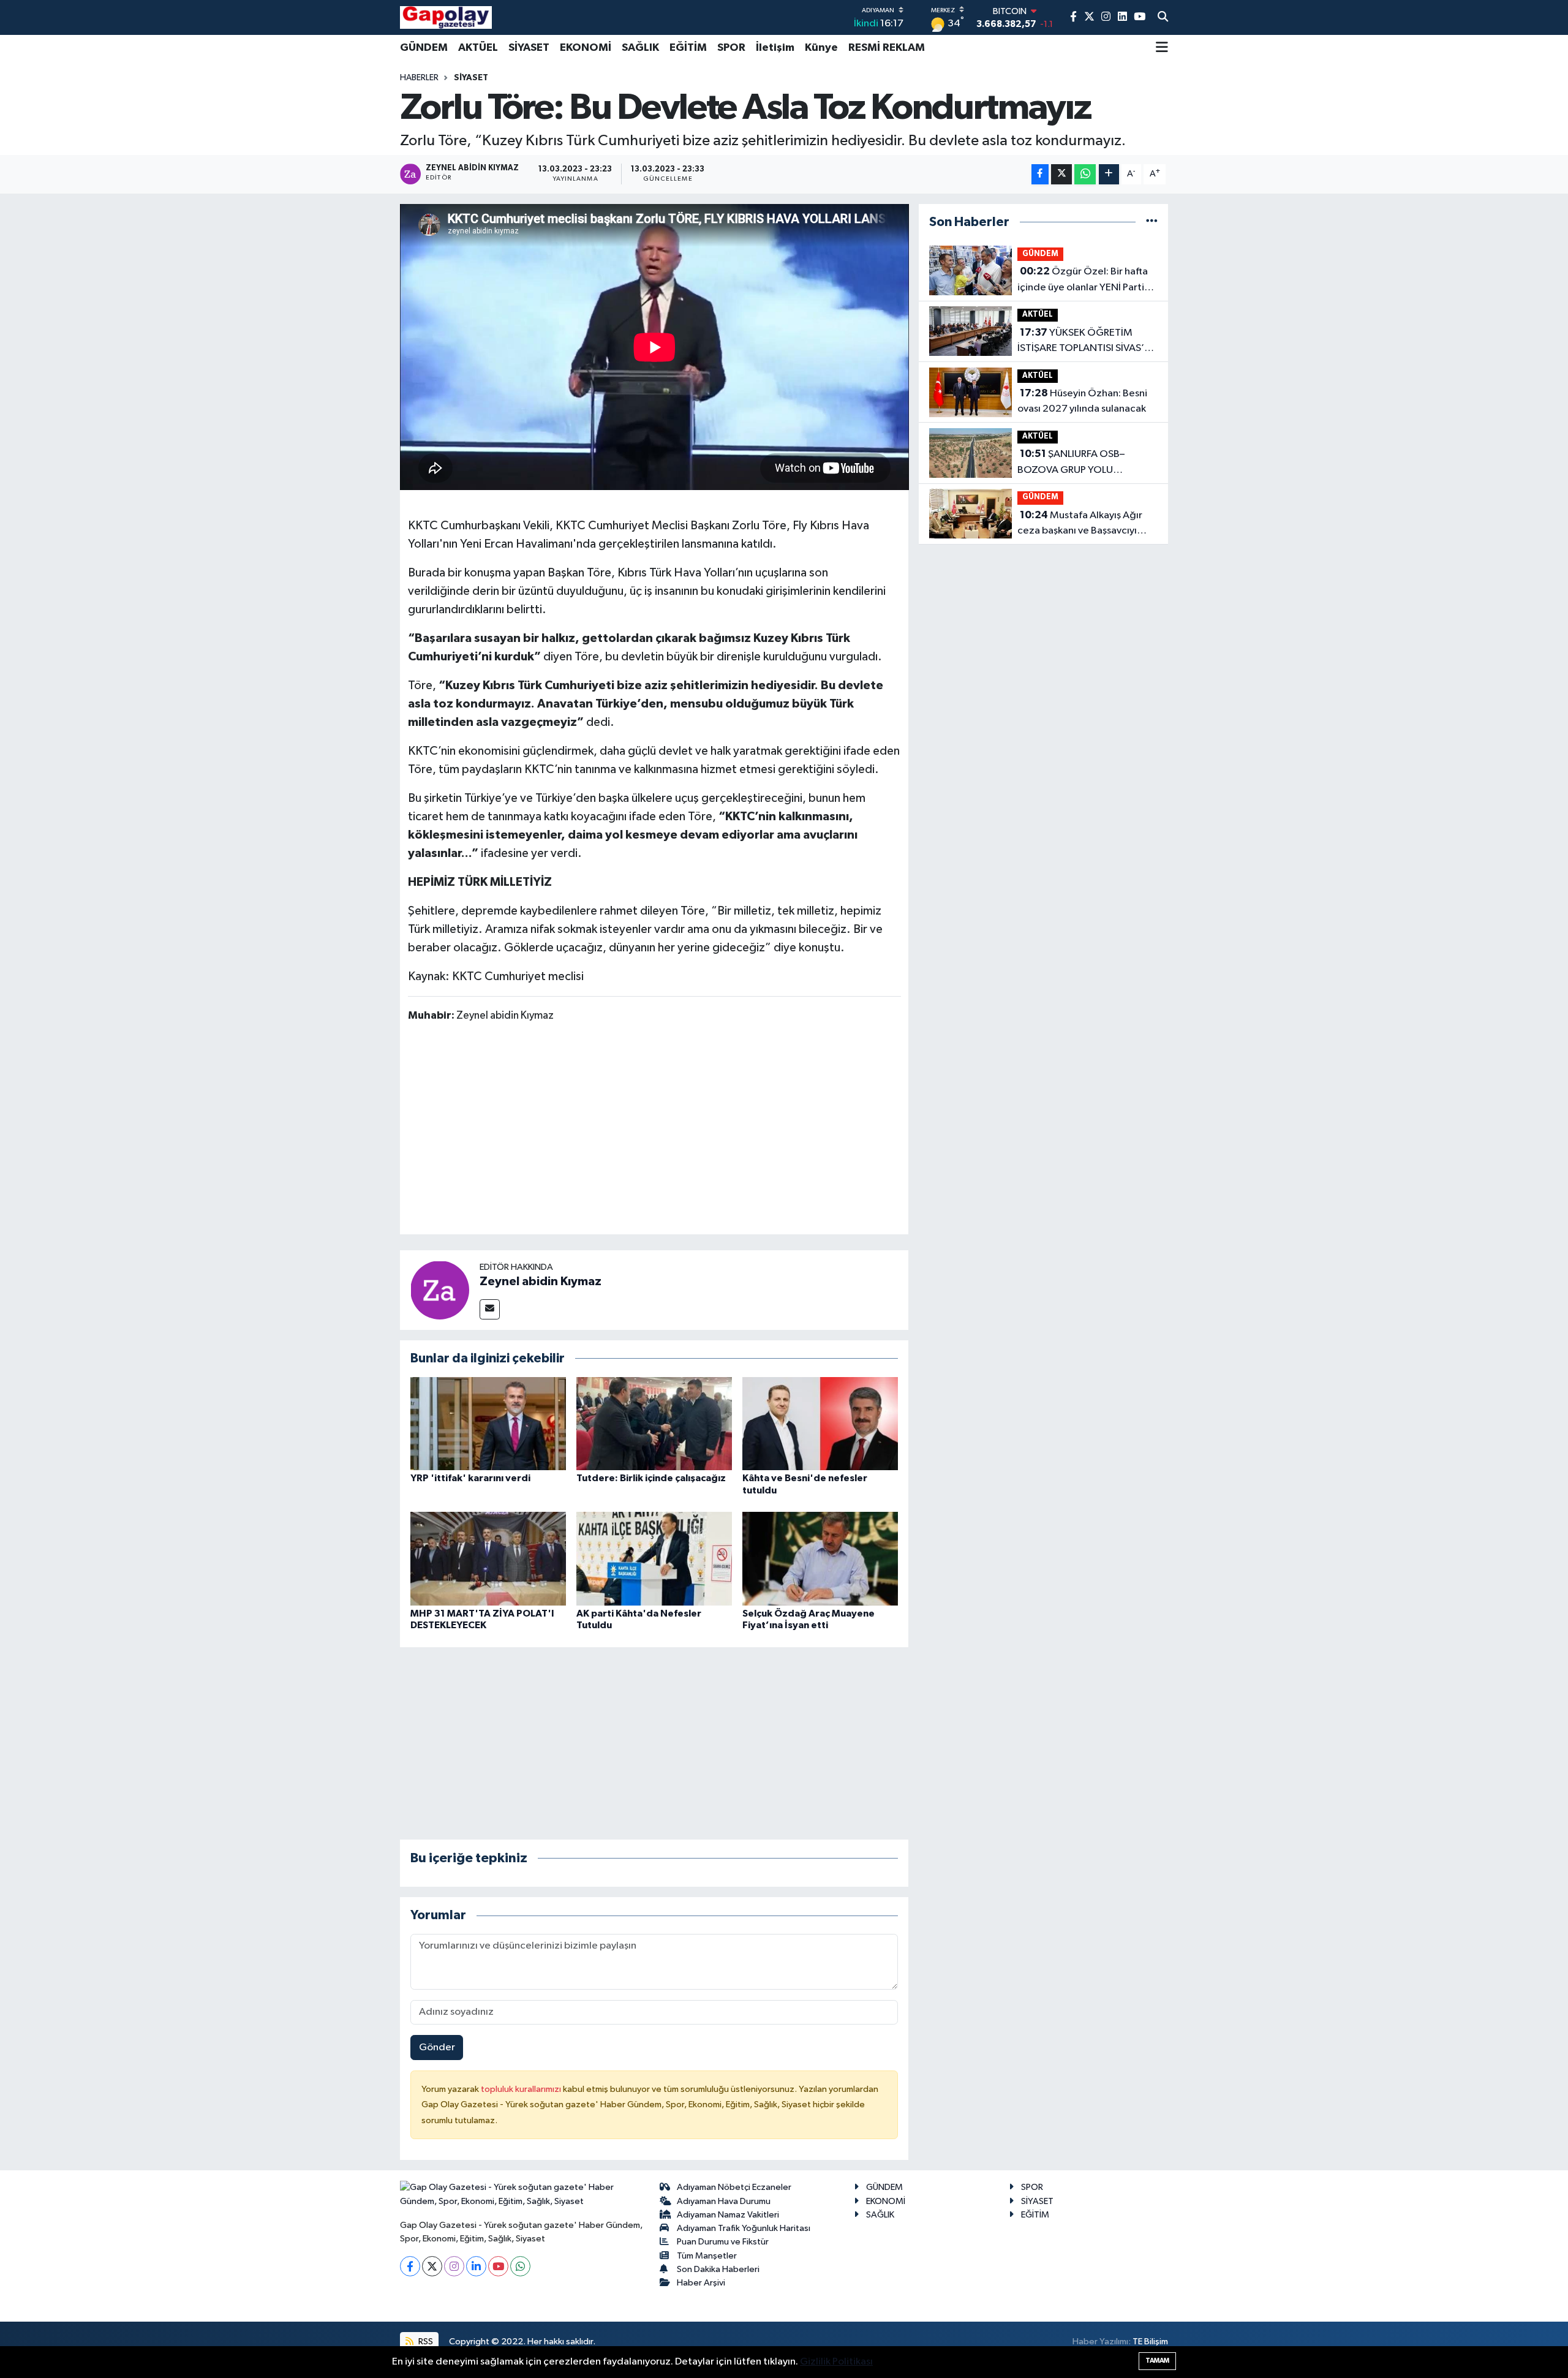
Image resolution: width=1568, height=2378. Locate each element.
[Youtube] (498, 2266)
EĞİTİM (688, 48)
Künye (821, 48)
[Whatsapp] (520, 2266)
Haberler (419, 78)
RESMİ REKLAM (887, 48)
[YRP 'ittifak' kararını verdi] (488, 1423)
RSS (425, 2342)
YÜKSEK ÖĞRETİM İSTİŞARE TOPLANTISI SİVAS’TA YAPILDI (1087, 342)
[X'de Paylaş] (1061, 174)
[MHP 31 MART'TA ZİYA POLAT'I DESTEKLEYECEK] (488, 1559)
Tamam (1157, 2361)
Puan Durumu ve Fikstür (723, 2242)
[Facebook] (410, 2266)
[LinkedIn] (476, 2266)
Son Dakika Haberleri (718, 2269)
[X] (432, 2266)
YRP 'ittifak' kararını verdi (470, 1478)
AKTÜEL (478, 48)
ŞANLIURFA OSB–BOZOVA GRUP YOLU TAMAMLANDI (1071, 463)
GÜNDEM (424, 48)
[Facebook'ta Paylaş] (1040, 174)
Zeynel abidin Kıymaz (541, 1281)
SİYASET (529, 48)
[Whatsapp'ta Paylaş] (1085, 174)
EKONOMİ (586, 48)
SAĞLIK (640, 48)
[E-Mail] (490, 1309)
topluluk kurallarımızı (522, 2089)
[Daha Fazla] (1109, 174)
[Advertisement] (654, 1131)
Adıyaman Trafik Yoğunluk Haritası (744, 2228)
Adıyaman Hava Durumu (724, 2201)
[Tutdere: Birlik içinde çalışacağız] (654, 1423)
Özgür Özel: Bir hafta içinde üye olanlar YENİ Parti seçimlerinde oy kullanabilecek (1087, 281)
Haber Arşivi (701, 2283)
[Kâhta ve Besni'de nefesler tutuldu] (820, 1423)
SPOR (731, 48)
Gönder (437, 2048)
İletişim (775, 48)
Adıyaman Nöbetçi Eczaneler (734, 2187)
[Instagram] (454, 2266)
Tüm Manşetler (707, 2256)
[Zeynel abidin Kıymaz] (440, 1290)
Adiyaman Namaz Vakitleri (728, 2215)
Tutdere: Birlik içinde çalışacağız (652, 1478)
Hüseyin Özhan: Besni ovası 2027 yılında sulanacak (1082, 401)
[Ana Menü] (1162, 48)
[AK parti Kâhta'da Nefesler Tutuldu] (654, 1559)
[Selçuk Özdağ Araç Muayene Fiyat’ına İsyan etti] (820, 1559)
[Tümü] (1152, 222)
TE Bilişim (1150, 2342)
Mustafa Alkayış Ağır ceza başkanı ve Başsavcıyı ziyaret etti (1080, 524)
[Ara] (1163, 18)
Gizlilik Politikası (836, 2362)
